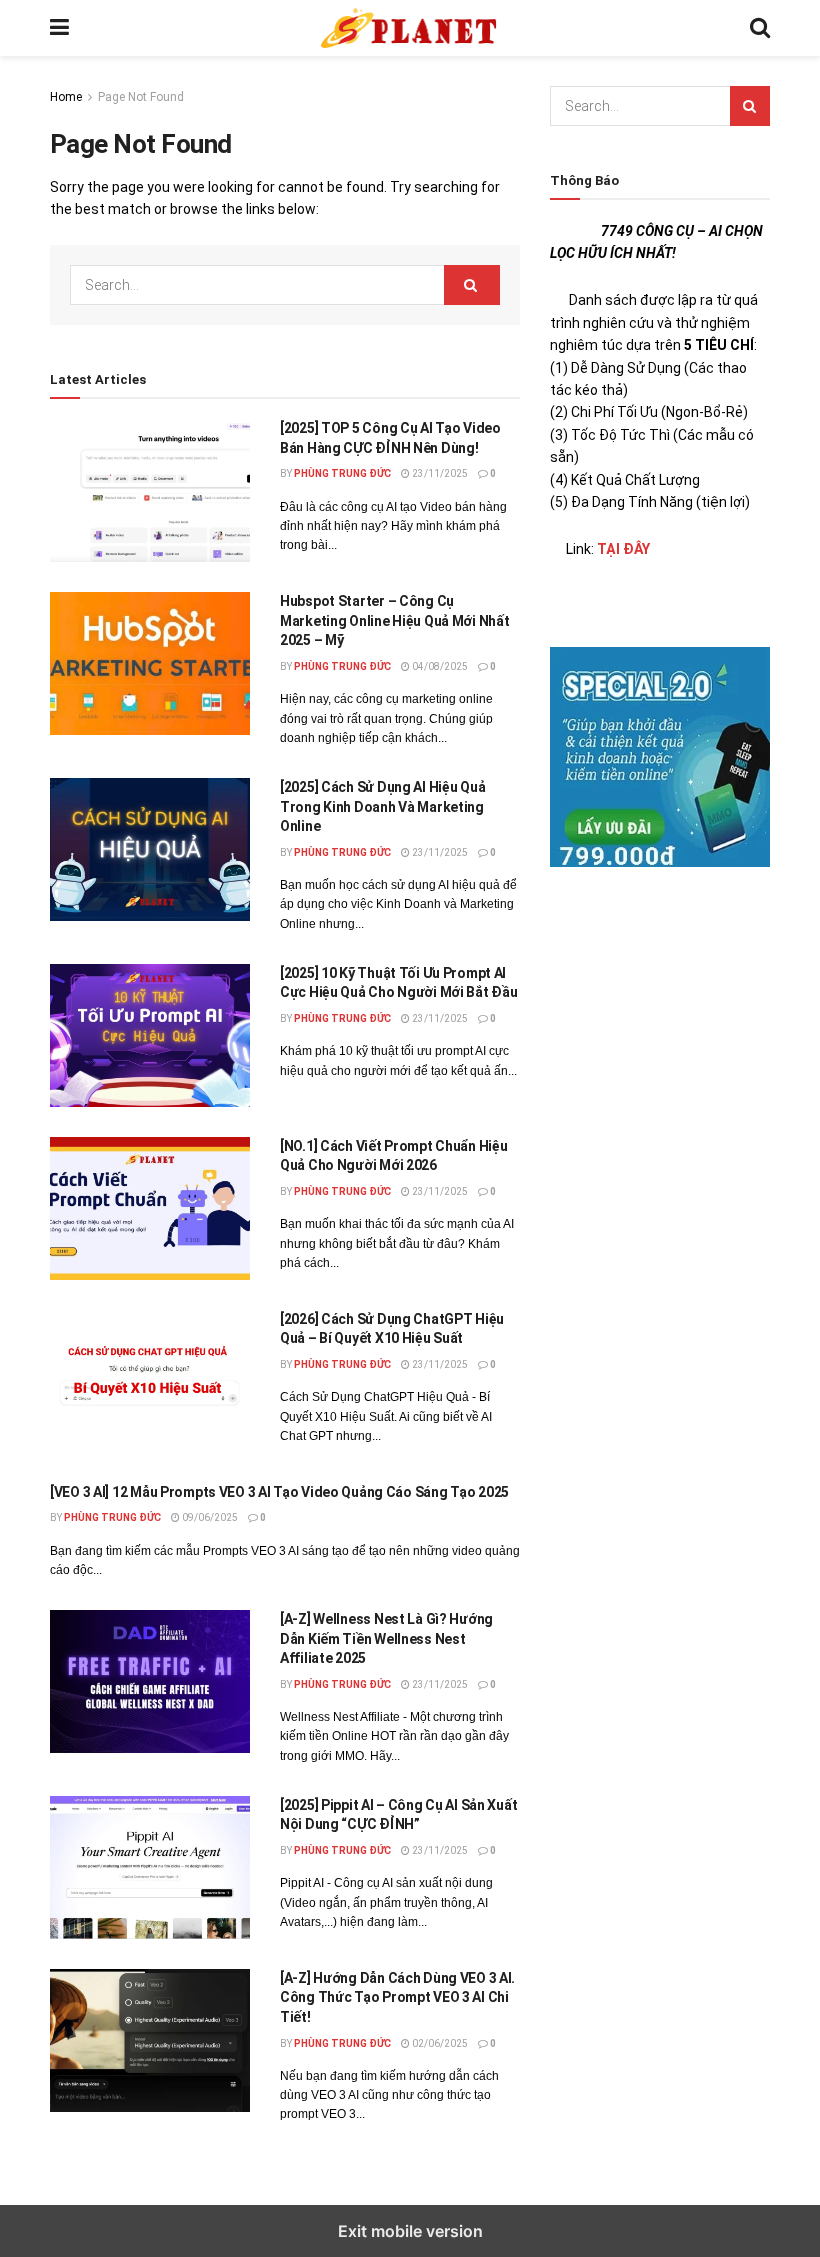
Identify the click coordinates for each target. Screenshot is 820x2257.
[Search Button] (760, 28)
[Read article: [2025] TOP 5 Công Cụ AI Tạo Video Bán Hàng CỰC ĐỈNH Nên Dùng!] (150, 490)
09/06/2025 (209, 1517)
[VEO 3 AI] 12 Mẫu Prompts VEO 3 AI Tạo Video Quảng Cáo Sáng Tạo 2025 (279, 1492)
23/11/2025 (439, 473)
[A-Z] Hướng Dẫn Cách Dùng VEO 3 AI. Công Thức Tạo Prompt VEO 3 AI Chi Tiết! (397, 1997)
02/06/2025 (439, 2043)
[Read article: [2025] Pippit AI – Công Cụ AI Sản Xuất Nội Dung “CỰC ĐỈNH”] (150, 1867)
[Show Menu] (59, 28)
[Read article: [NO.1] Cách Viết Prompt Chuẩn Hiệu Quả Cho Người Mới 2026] (150, 1208)
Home (66, 97)
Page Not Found (141, 97)
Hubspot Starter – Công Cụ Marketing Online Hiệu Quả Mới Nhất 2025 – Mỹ (394, 620)
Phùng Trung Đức (342, 473)
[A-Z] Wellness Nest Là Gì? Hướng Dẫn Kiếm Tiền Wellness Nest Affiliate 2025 (386, 1638)
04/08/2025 (439, 666)
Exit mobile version (410, 2231)
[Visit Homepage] (409, 28)
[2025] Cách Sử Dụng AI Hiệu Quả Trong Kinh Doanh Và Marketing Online (382, 806)
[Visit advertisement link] (660, 757)
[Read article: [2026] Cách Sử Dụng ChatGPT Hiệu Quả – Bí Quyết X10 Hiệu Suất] (150, 1381)
